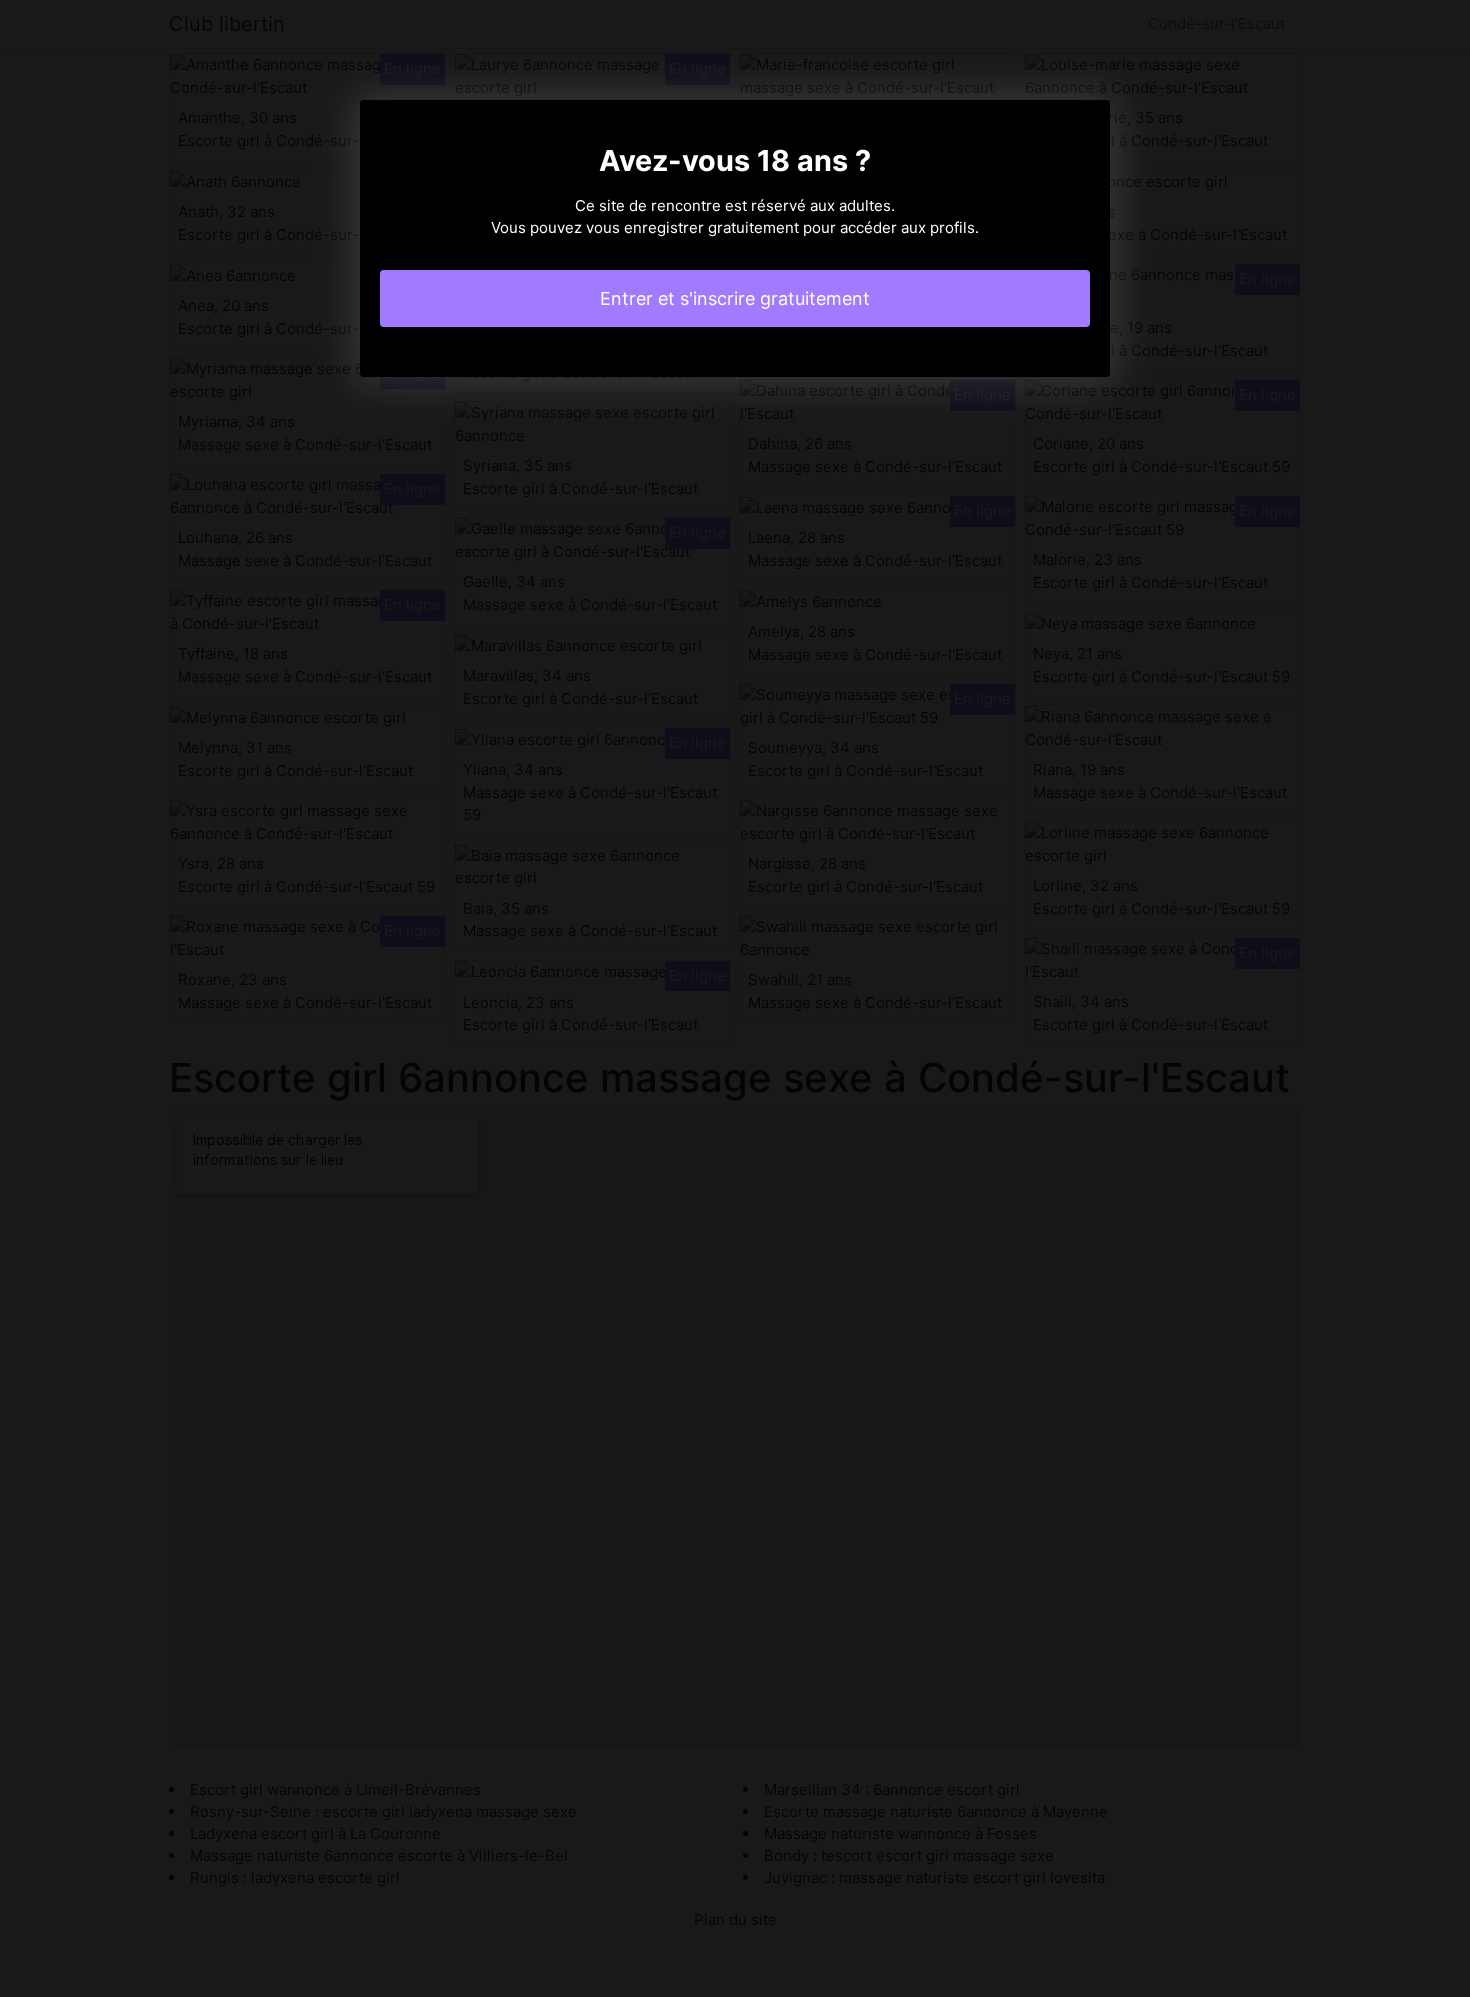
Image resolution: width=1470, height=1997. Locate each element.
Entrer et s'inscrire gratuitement (735, 298)
